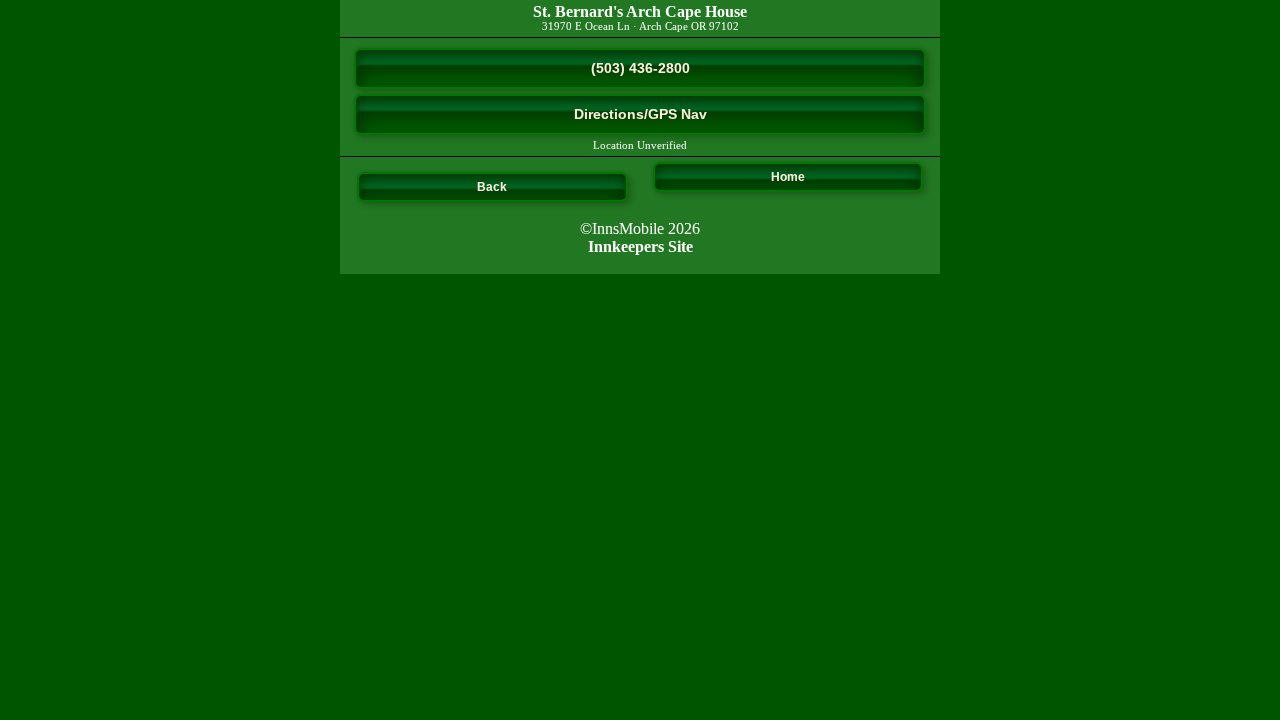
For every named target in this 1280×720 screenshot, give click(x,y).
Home (788, 177)
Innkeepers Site (640, 246)
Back (492, 187)
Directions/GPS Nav (640, 114)
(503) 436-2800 (640, 68)
